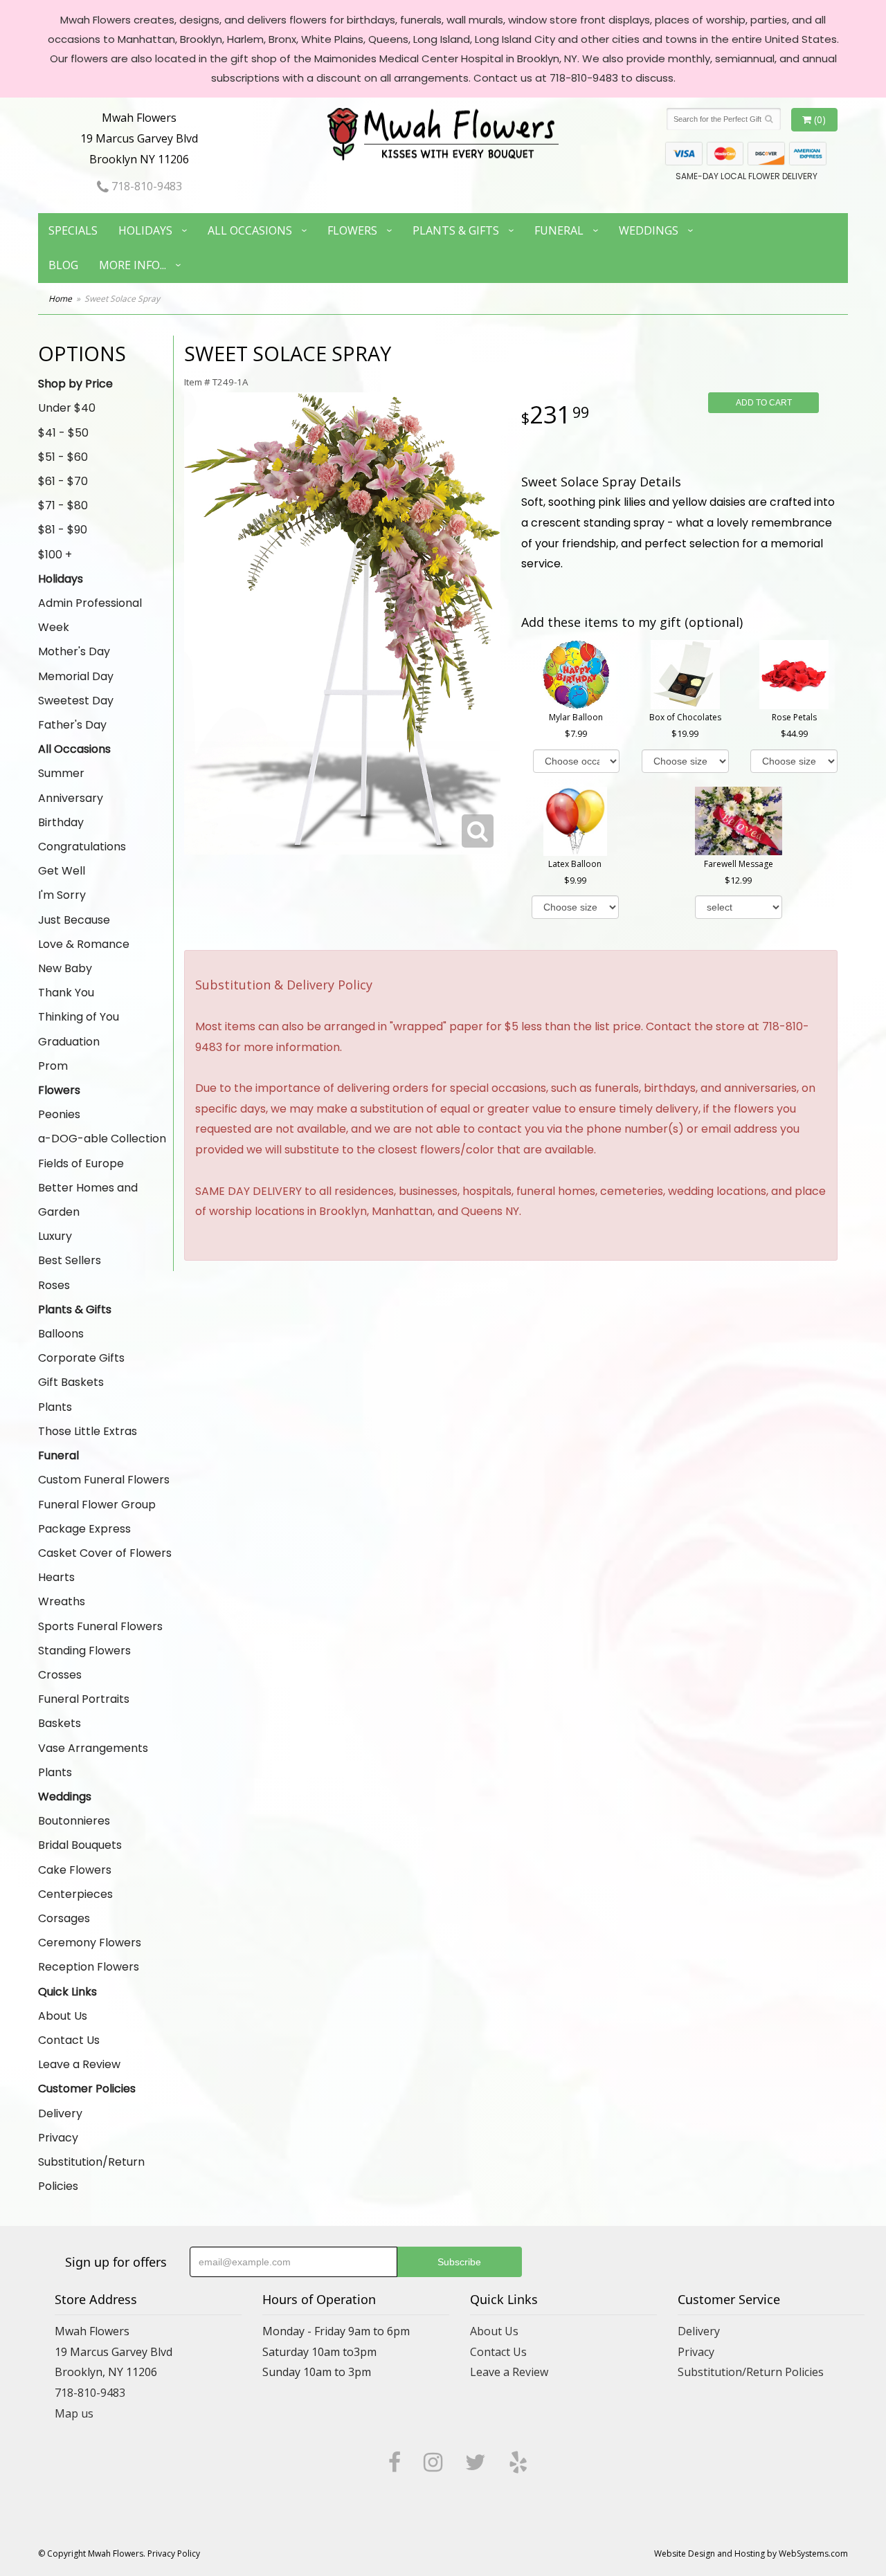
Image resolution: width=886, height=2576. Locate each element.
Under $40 (67, 408)
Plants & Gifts (456, 230)
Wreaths (62, 1601)
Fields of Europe (81, 1163)
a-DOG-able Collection (102, 1139)
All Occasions (250, 230)
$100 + (55, 555)
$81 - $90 (63, 530)
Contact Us (69, 2040)
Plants (55, 1407)
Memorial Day (76, 676)
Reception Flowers (89, 1967)
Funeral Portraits (84, 1699)
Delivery (60, 2113)
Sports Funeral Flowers (100, 1626)
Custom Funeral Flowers (104, 1480)
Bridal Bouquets (80, 1845)
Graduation (69, 1042)
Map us (74, 2413)
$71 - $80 (63, 505)
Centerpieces (75, 1894)
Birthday (61, 822)
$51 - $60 (63, 457)
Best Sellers (70, 1260)
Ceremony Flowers (90, 1943)
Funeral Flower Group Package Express (97, 1517)
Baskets (60, 1723)
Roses (54, 1285)
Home (60, 299)
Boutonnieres (74, 1821)
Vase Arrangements (93, 1748)
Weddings (649, 230)
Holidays (145, 230)
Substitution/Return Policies (91, 2174)
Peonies (59, 1114)
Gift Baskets (71, 1382)
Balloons (61, 1334)
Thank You (66, 993)
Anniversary (71, 798)
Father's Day (72, 725)
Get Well (62, 871)
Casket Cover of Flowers (105, 1553)
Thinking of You (79, 1017)
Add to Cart (764, 403)
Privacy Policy (174, 2554)
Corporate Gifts (81, 1358)
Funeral (559, 230)
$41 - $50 (63, 433)
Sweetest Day (76, 701)
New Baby (65, 968)
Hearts (56, 1577)
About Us (63, 2016)
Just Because (74, 920)
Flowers (352, 230)
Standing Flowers (84, 1651)
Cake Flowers (75, 1870)
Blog (63, 265)
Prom (53, 1066)
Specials (73, 230)
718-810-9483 (145, 186)
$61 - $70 (63, 481)
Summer (61, 773)
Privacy (58, 2138)
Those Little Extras (88, 1431)
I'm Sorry (62, 895)
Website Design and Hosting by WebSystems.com (751, 2554)
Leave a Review (79, 2064)
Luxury (55, 1236)
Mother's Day (74, 651)
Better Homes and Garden (88, 1200)
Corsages (64, 1918)
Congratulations (82, 847)
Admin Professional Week (90, 615)
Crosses (60, 1675)
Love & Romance (84, 944)
